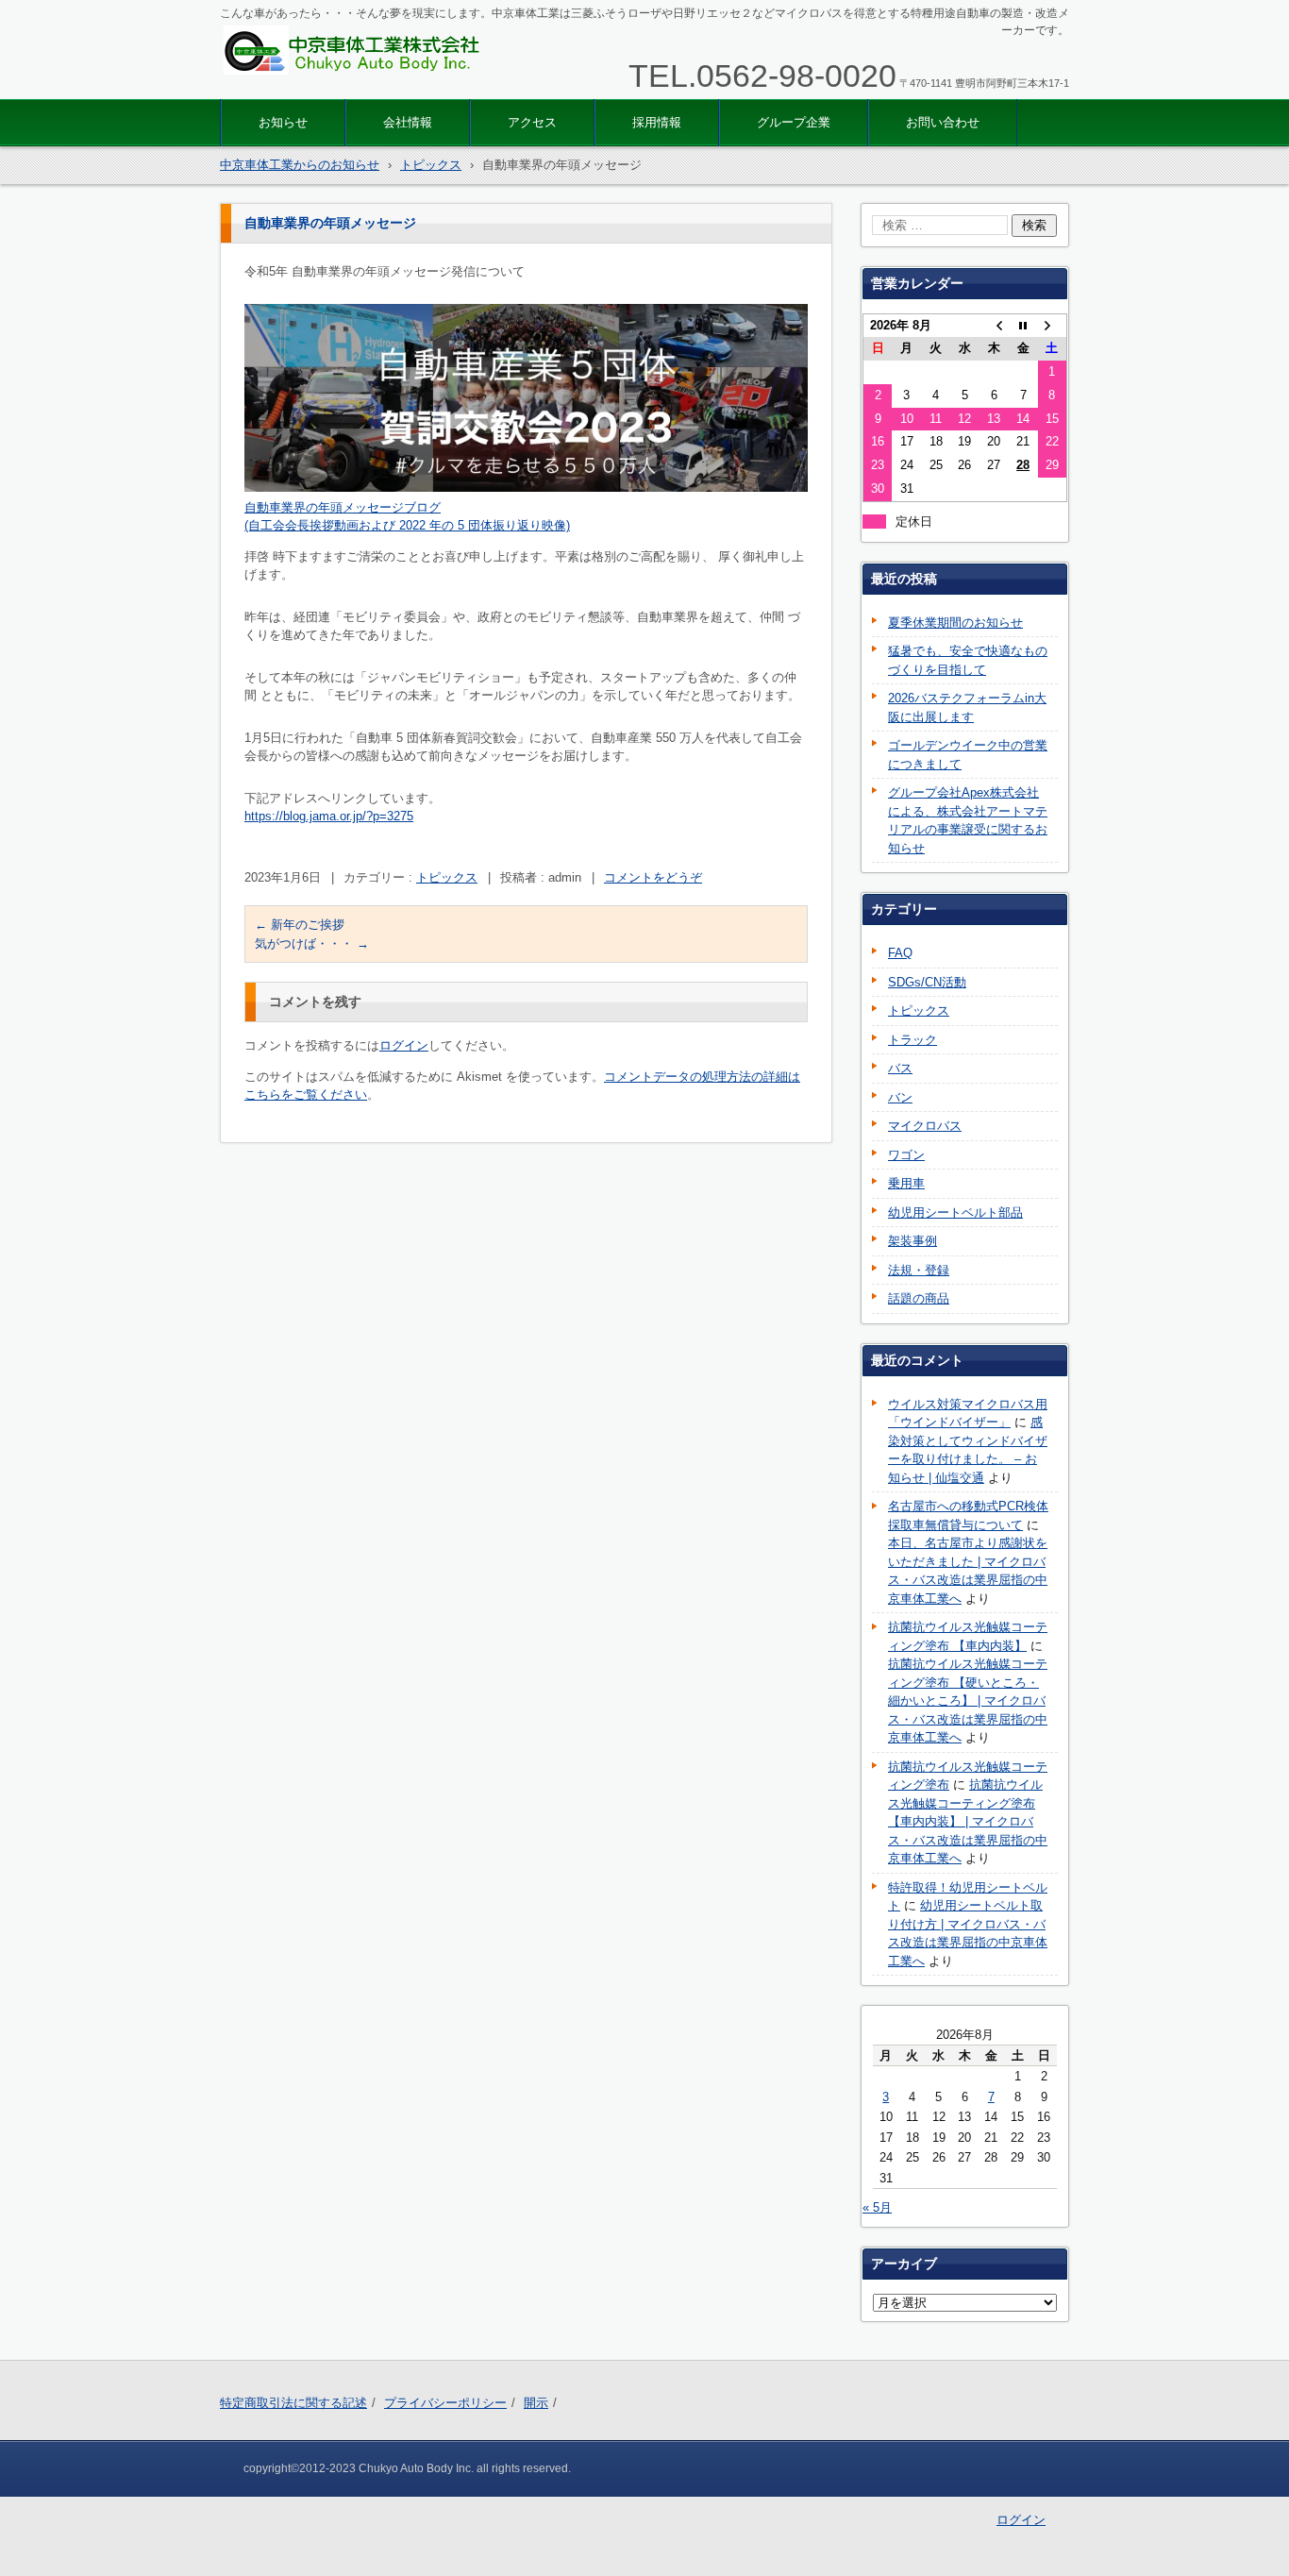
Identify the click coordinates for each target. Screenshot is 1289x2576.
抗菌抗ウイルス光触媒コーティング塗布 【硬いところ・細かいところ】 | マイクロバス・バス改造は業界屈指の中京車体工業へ (968, 1700)
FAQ (900, 953)
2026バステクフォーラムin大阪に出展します (967, 707)
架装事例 (912, 1241)
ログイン (404, 1045)
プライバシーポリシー (445, 2403)
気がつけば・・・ (312, 943)
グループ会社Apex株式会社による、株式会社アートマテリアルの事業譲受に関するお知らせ (968, 820)
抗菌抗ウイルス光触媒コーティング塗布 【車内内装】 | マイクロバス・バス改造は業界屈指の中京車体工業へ (968, 1821)
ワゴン (906, 1155)
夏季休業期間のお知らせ (955, 623)
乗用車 (906, 1183)
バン (900, 1097)
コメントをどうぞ (653, 877)
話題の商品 (919, 1298)
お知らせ (283, 122)
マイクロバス (925, 1126)
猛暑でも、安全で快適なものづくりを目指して (968, 660)
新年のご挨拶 (300, 925)
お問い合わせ (943, 122)
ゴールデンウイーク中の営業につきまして (968, 755)
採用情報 (657, 122)
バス (900, 1068)
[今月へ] (1023, 325)
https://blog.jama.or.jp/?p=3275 (329, 816)
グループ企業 (794, 122)
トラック (912, 1040)
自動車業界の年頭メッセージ (324, 507)
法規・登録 (919, 1270)
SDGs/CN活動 (927, 982)
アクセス (532, 122)
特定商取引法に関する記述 (293, 2403)
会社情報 (408, 122)
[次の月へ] (1053, 325)
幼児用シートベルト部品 (955, 1212)
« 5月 (877, 2207)
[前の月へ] (994, 325)
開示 (536, 2403)
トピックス (447, 877)
